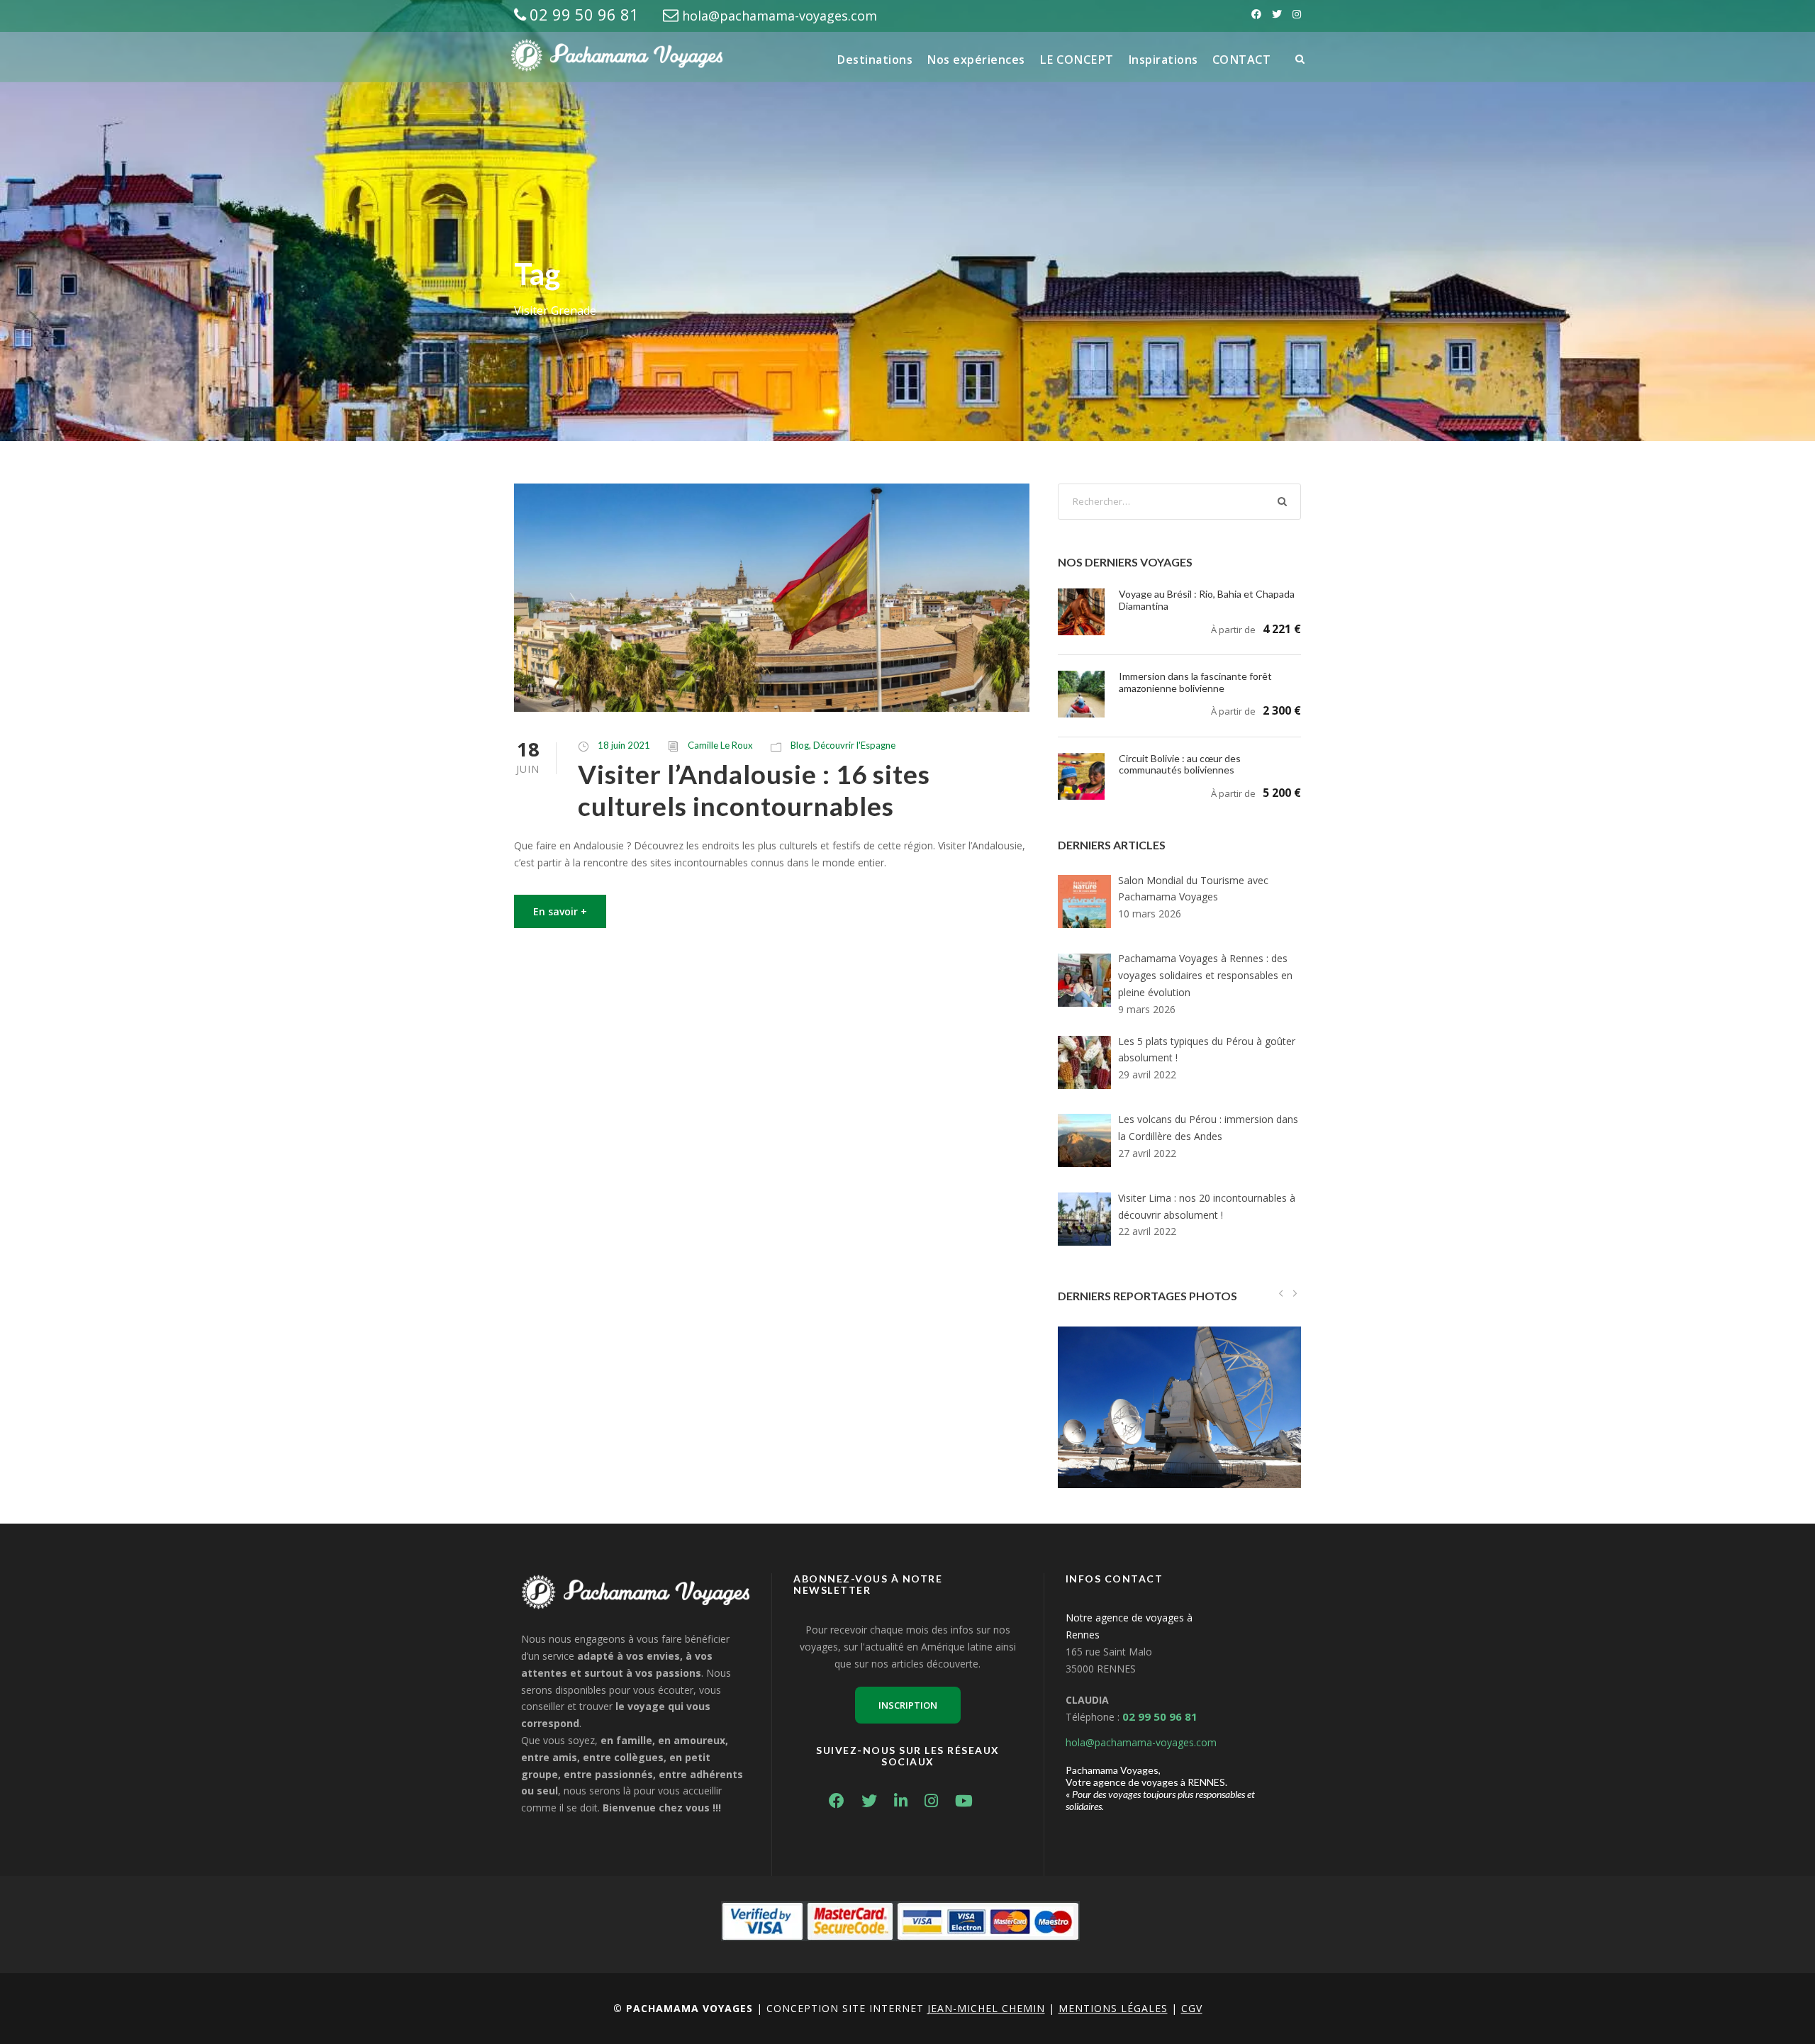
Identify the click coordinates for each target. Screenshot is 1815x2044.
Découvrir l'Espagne (854, 745)
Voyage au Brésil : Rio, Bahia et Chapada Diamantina (1207, 600)
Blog (800, 745)
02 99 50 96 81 (584, 14)
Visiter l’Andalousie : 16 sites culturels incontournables (754, 789)
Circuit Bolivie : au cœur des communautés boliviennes (1180, 764)
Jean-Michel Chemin (986, 2008)
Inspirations (1163, 60)
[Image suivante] (1294, 1293)
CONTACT (1242, 60)
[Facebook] (1256, 14)
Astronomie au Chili (1179, 1425)
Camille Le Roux (720, 745)
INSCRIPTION (908, 1705)
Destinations (875, 60)
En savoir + (560, 911)
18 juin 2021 (624, 745)
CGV (1192, 2008)
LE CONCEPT (1077, 60)
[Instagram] (1297, 14)
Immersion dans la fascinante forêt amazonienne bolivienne (1195, 682)
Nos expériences (976, 60)
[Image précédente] (1281, 1293)
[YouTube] (971, 1803)
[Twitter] (1277, 14)
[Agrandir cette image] (1179, 1391)
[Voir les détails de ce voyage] (1081, 611)
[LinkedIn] (908, 1803)
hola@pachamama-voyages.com (780, 16)
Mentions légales (1113, 2008)
